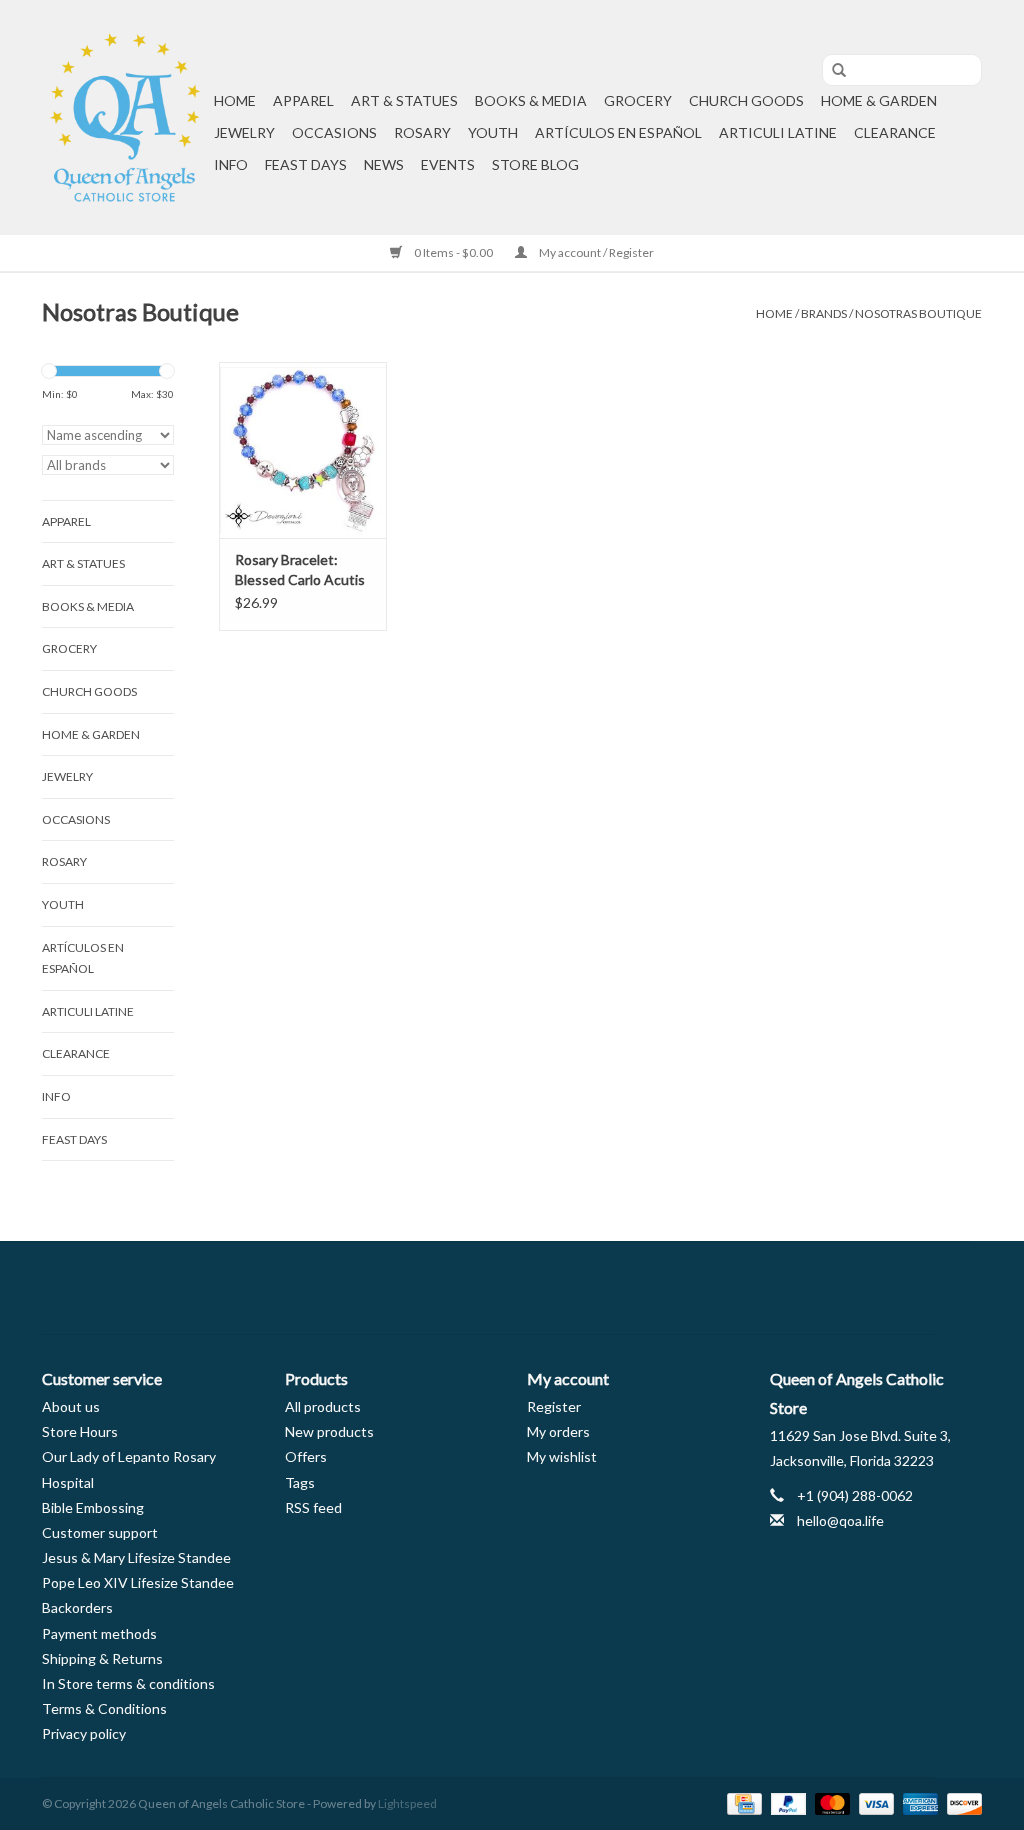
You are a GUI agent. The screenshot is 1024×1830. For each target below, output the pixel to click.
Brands (824, 313)
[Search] (832, 71)
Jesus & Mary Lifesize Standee (136, 1557)
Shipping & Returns (102, 1658)
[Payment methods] (741, 1802)
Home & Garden (879, 100)
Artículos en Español (618, 132)
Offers (306, 1456)
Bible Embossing (93, 1507)
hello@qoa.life (840, 1520)
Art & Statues (404, 100)
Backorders (77, 1607)
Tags (300, 1482)
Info (231, 164)
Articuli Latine (778, 132)
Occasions (334, 132)
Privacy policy (84, 1733)
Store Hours (80, 1431)
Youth (493, 132)
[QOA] (125, 117)
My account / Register (595, 252)
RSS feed (313, 1507)
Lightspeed (407, 1803)
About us (71, 1406)
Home (235, 100)
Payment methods (99, 1633)
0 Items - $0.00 (453, 252)
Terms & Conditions (104, 1708)
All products (323, 1406)
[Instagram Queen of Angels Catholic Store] (582, 1288)
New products (329, 1431)
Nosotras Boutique (918, 313)
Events (448, 164)
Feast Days (306, 164)
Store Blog (535, 164)
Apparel (303, 100)
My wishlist (562, 1456)
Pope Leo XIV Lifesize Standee (138, 1582)
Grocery (638, 100)
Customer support (100, 1532)
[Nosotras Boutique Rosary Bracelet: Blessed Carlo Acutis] (303, 450)
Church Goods (746, 100)
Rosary (422, 132)
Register (554, 1406)
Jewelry (244, 132)
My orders (558, 1431)
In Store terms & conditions (128, 1683)
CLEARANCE (895, 132)
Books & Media (531, 100)
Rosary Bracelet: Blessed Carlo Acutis (300, 569)
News (384, 164)
